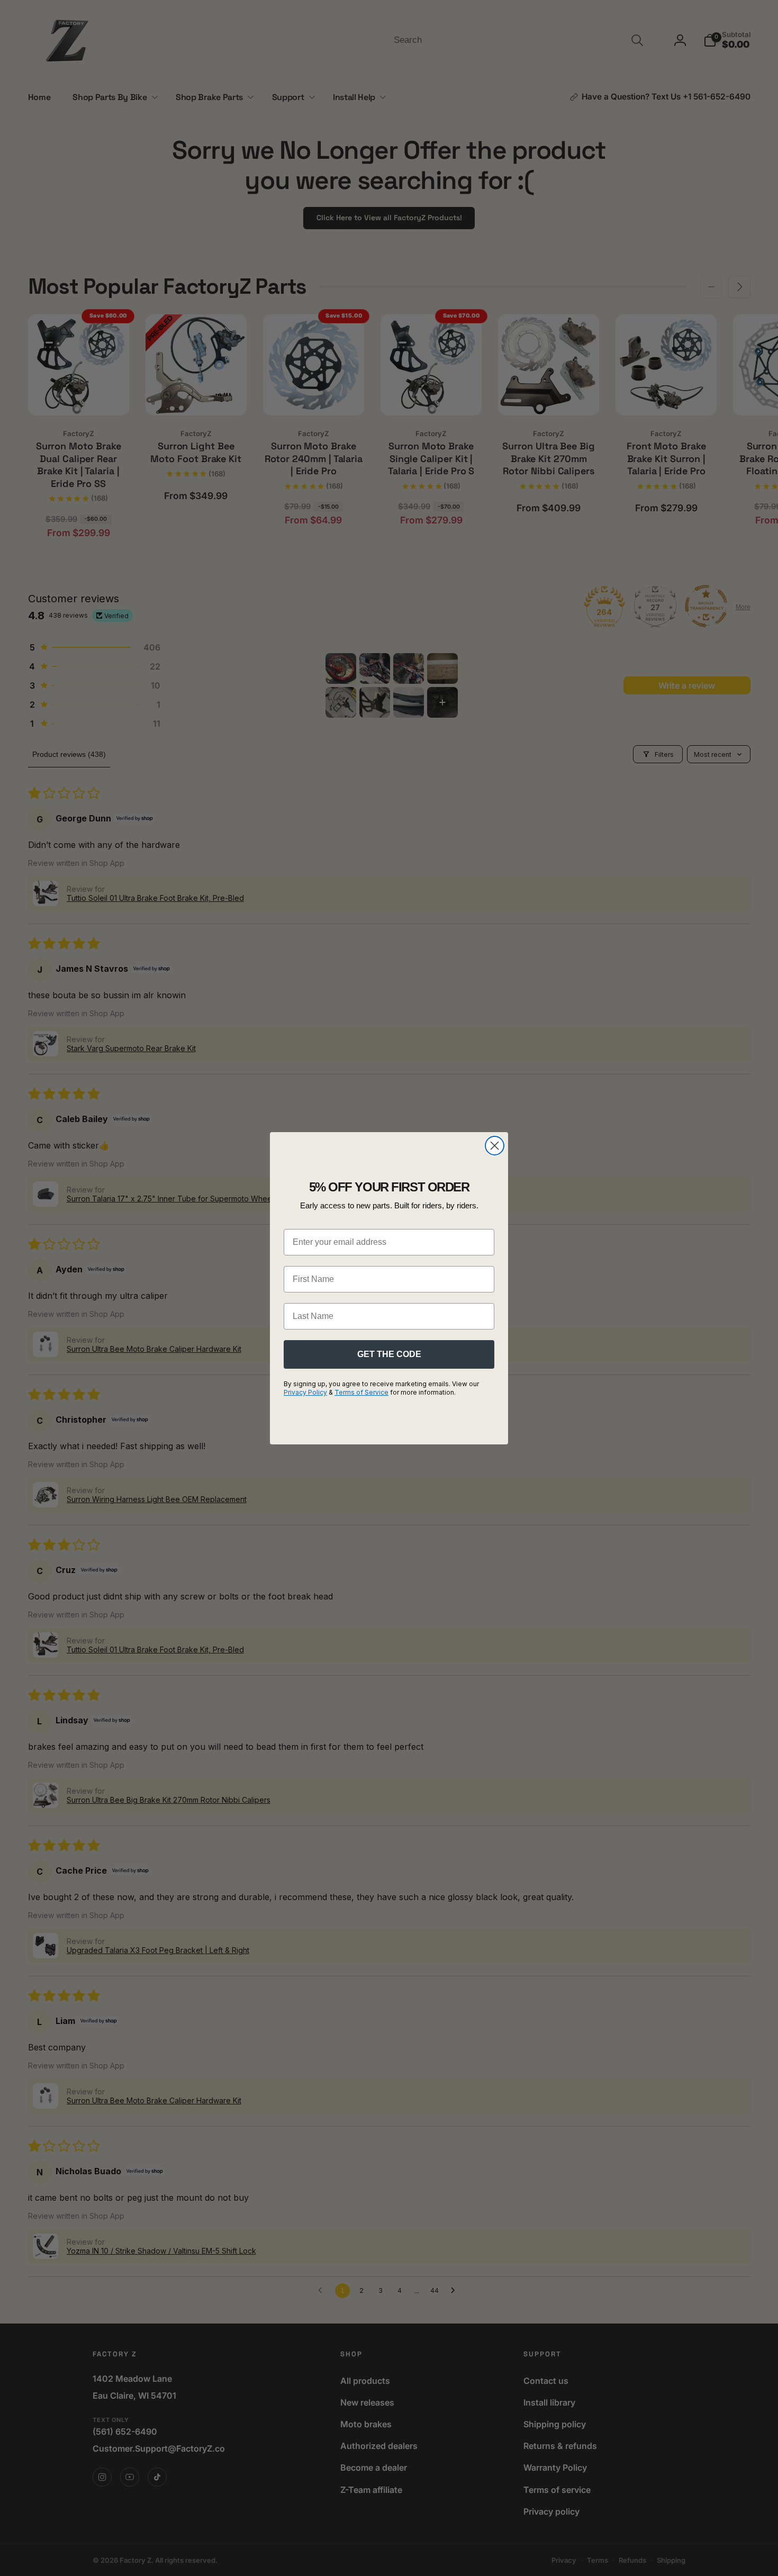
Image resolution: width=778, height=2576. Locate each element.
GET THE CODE (389, 1354)
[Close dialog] (495, 1146)
